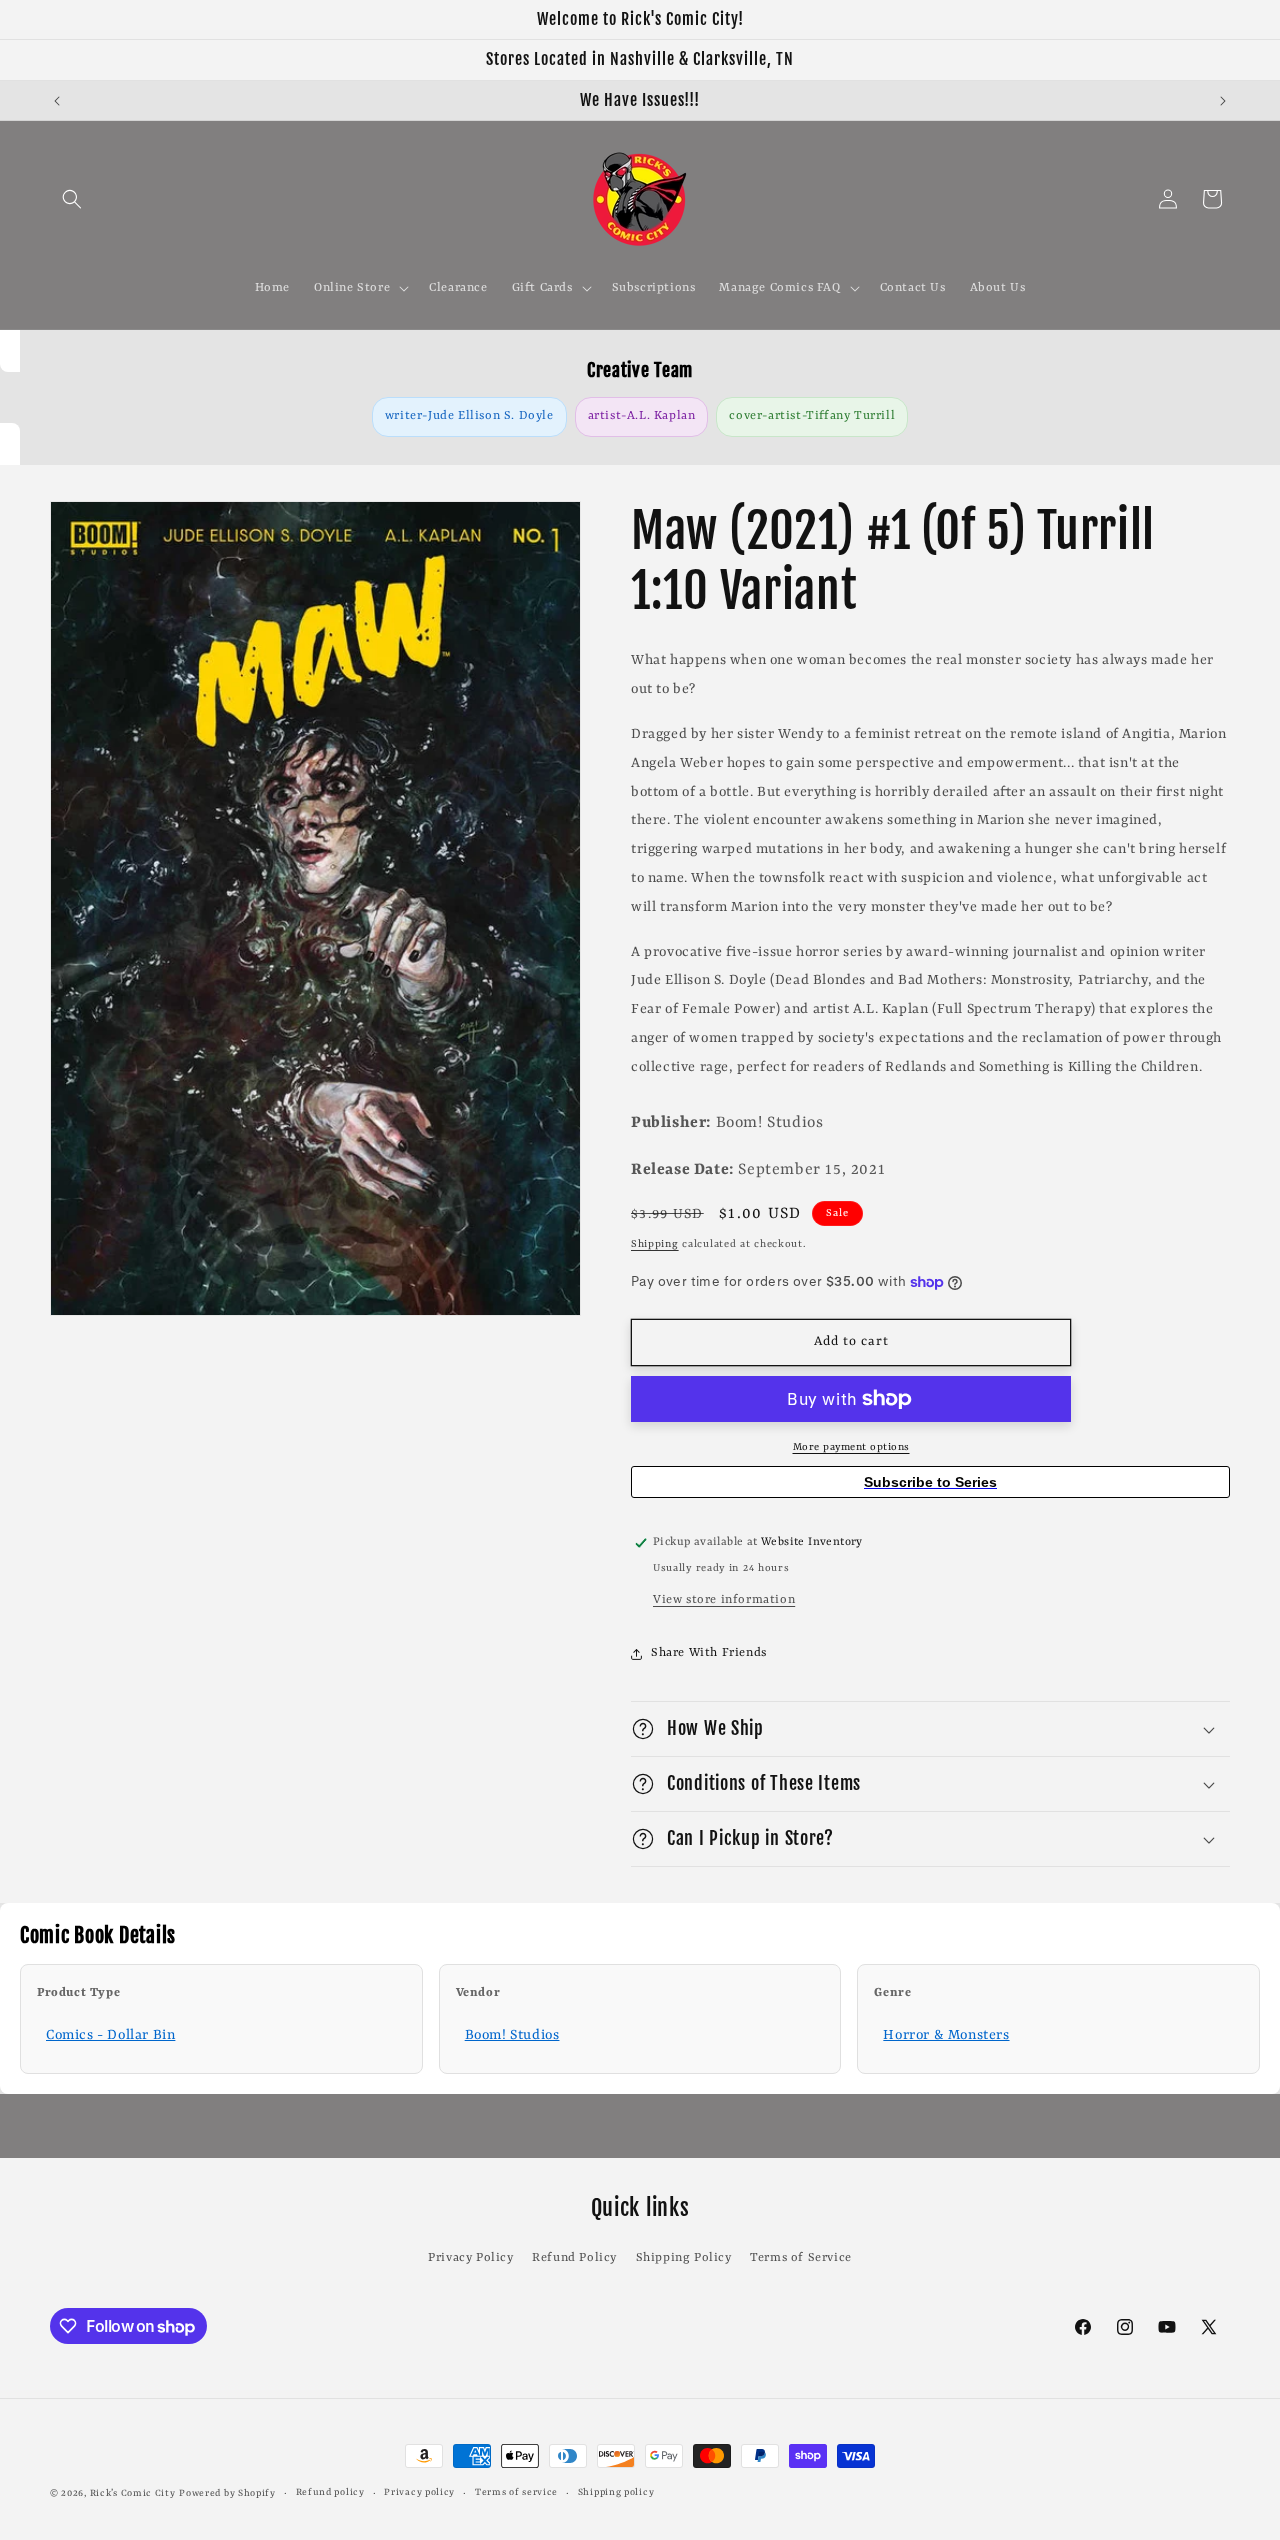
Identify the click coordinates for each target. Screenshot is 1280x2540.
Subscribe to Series (930, 1482)
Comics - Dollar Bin (110, 2035)
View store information (724, 1600)
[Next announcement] (1223, 101)
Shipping (655, 1244)
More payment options (851, 1447)
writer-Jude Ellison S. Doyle (469, 416)
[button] (72, 199)
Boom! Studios (512, 2035)
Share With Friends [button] (709, 1653)
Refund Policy (574, 2258)
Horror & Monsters (946, 2035)
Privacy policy (419, 2492)
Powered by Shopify (227, 2493)
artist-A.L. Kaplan (642, 416)
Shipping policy (616, 2492)
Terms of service (516, 2492)
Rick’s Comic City (133, 2493)
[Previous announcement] (57, 101)
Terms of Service (801, 2258)
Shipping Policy (684, 2258)
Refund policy (330, 2492)
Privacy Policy (470, 2258)
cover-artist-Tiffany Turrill (812, 416)
